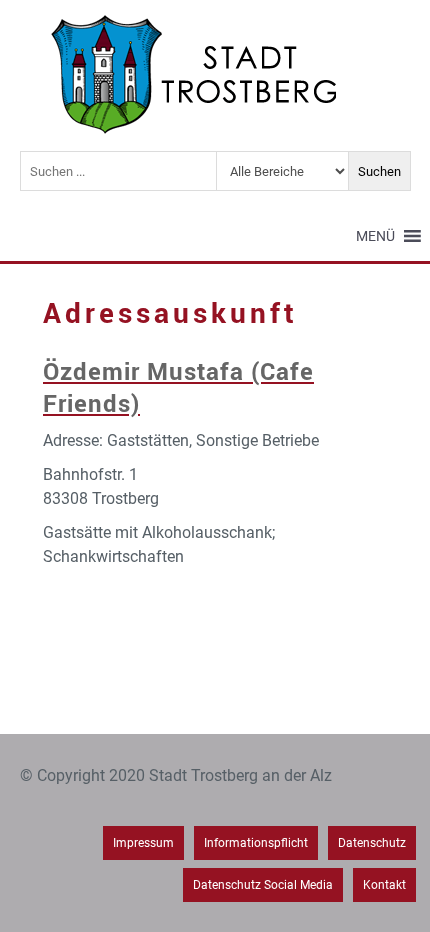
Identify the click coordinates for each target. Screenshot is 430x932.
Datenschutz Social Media (263, 885)
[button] (375, 236)
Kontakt (384, 885)
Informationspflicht (256, 843)
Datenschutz (372, 843)
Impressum (143, 843)
